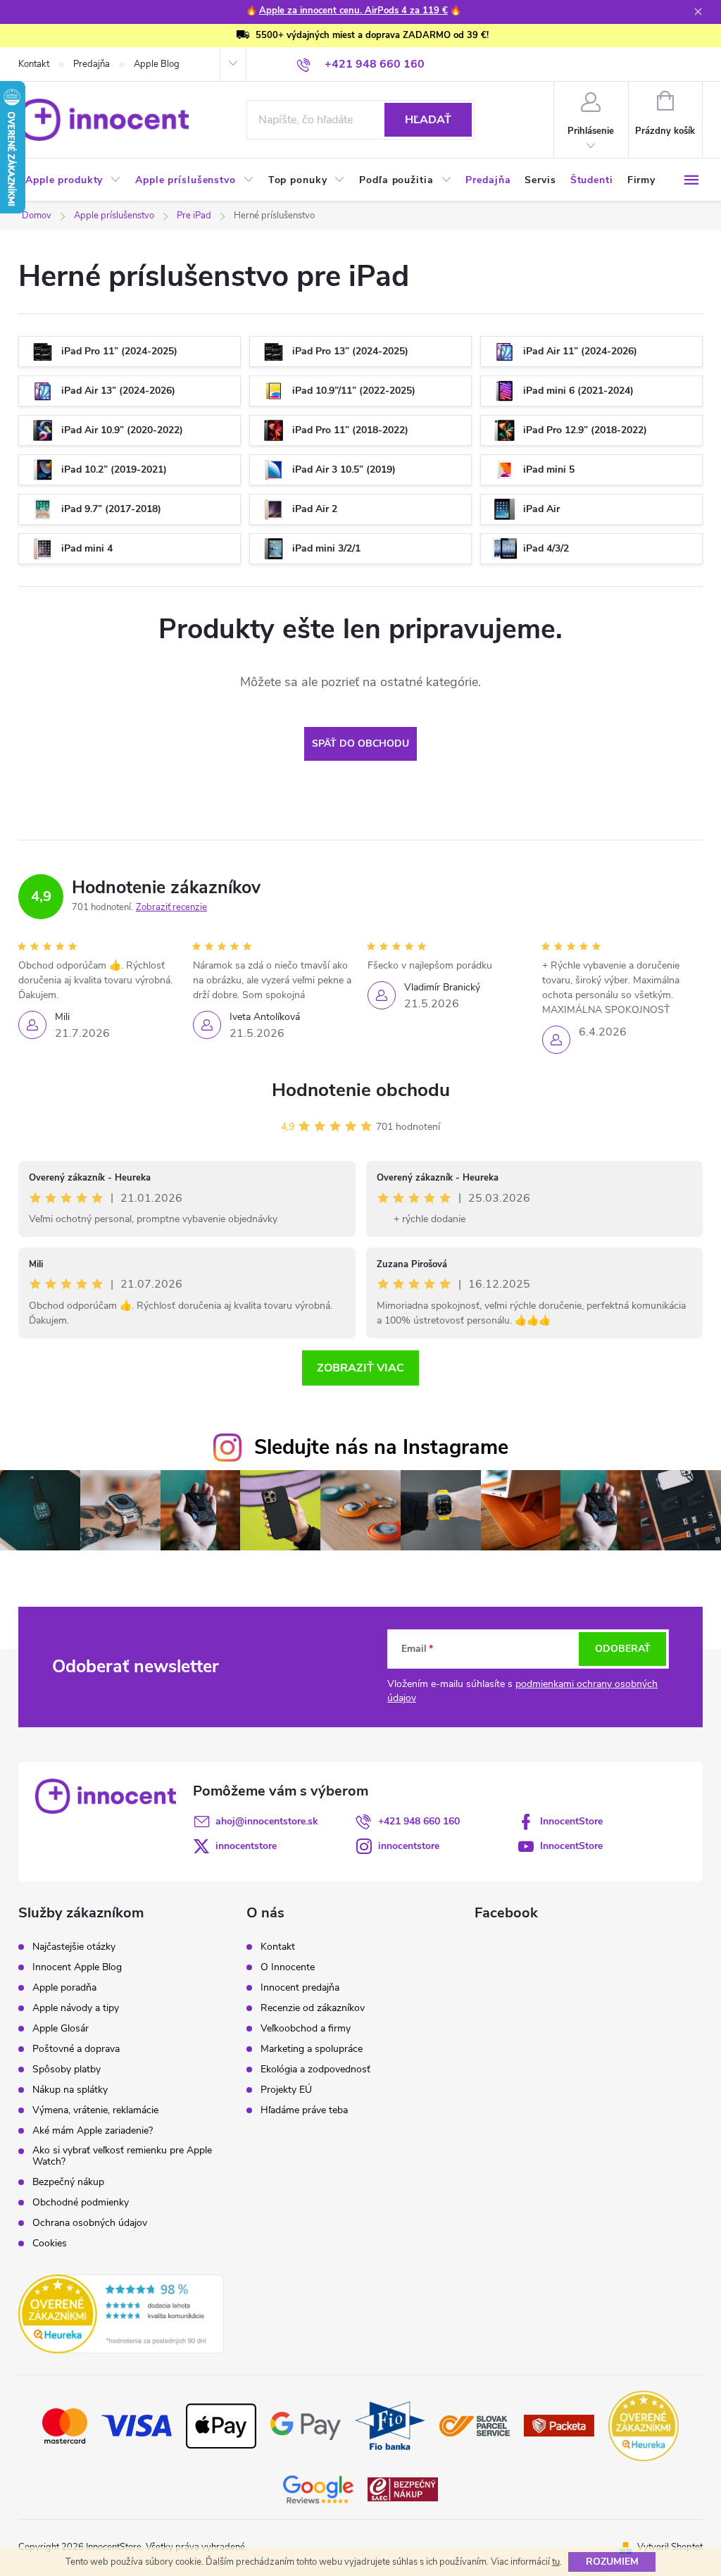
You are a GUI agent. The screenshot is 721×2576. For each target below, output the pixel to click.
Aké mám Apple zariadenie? (93, 2131)
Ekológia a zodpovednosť (315, 2070)
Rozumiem (612, 2562)
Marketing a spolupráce (312, 2049)
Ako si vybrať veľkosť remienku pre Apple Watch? (122, 2156)
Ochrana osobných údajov (90, 2223)
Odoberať (623, 1649)
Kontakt (34, 64)
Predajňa (92, 64)
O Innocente (288, 1967)
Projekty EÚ (286, 2090)
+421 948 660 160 (419, 1821)
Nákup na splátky (70, 2090)
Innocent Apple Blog (77, 1967)
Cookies (50, 2244)
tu (556, 2562)
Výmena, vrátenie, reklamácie (95, 2110)
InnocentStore (571, 1821)
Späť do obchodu (360, 743)
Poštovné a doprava (76, 2049)
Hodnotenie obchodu (361, 1090)
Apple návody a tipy (76, 2008)
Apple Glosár (61, 2029)
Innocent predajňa (300, 1988)
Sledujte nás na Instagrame (381, 1447)
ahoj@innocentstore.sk (267, 1821)
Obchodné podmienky (81, 2203)
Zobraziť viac (360, 1368)
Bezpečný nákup (68, 2182)
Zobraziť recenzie (171, 907)
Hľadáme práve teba (304, 2110)
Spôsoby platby (67, 2070)
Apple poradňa (64, 1988)
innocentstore (246, 1846)
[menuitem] (73, 180)
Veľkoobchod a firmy (306, 2029)
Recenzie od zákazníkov (313, 2008)
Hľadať (428, 120)
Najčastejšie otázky (74, 1947)
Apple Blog (157, 64)
